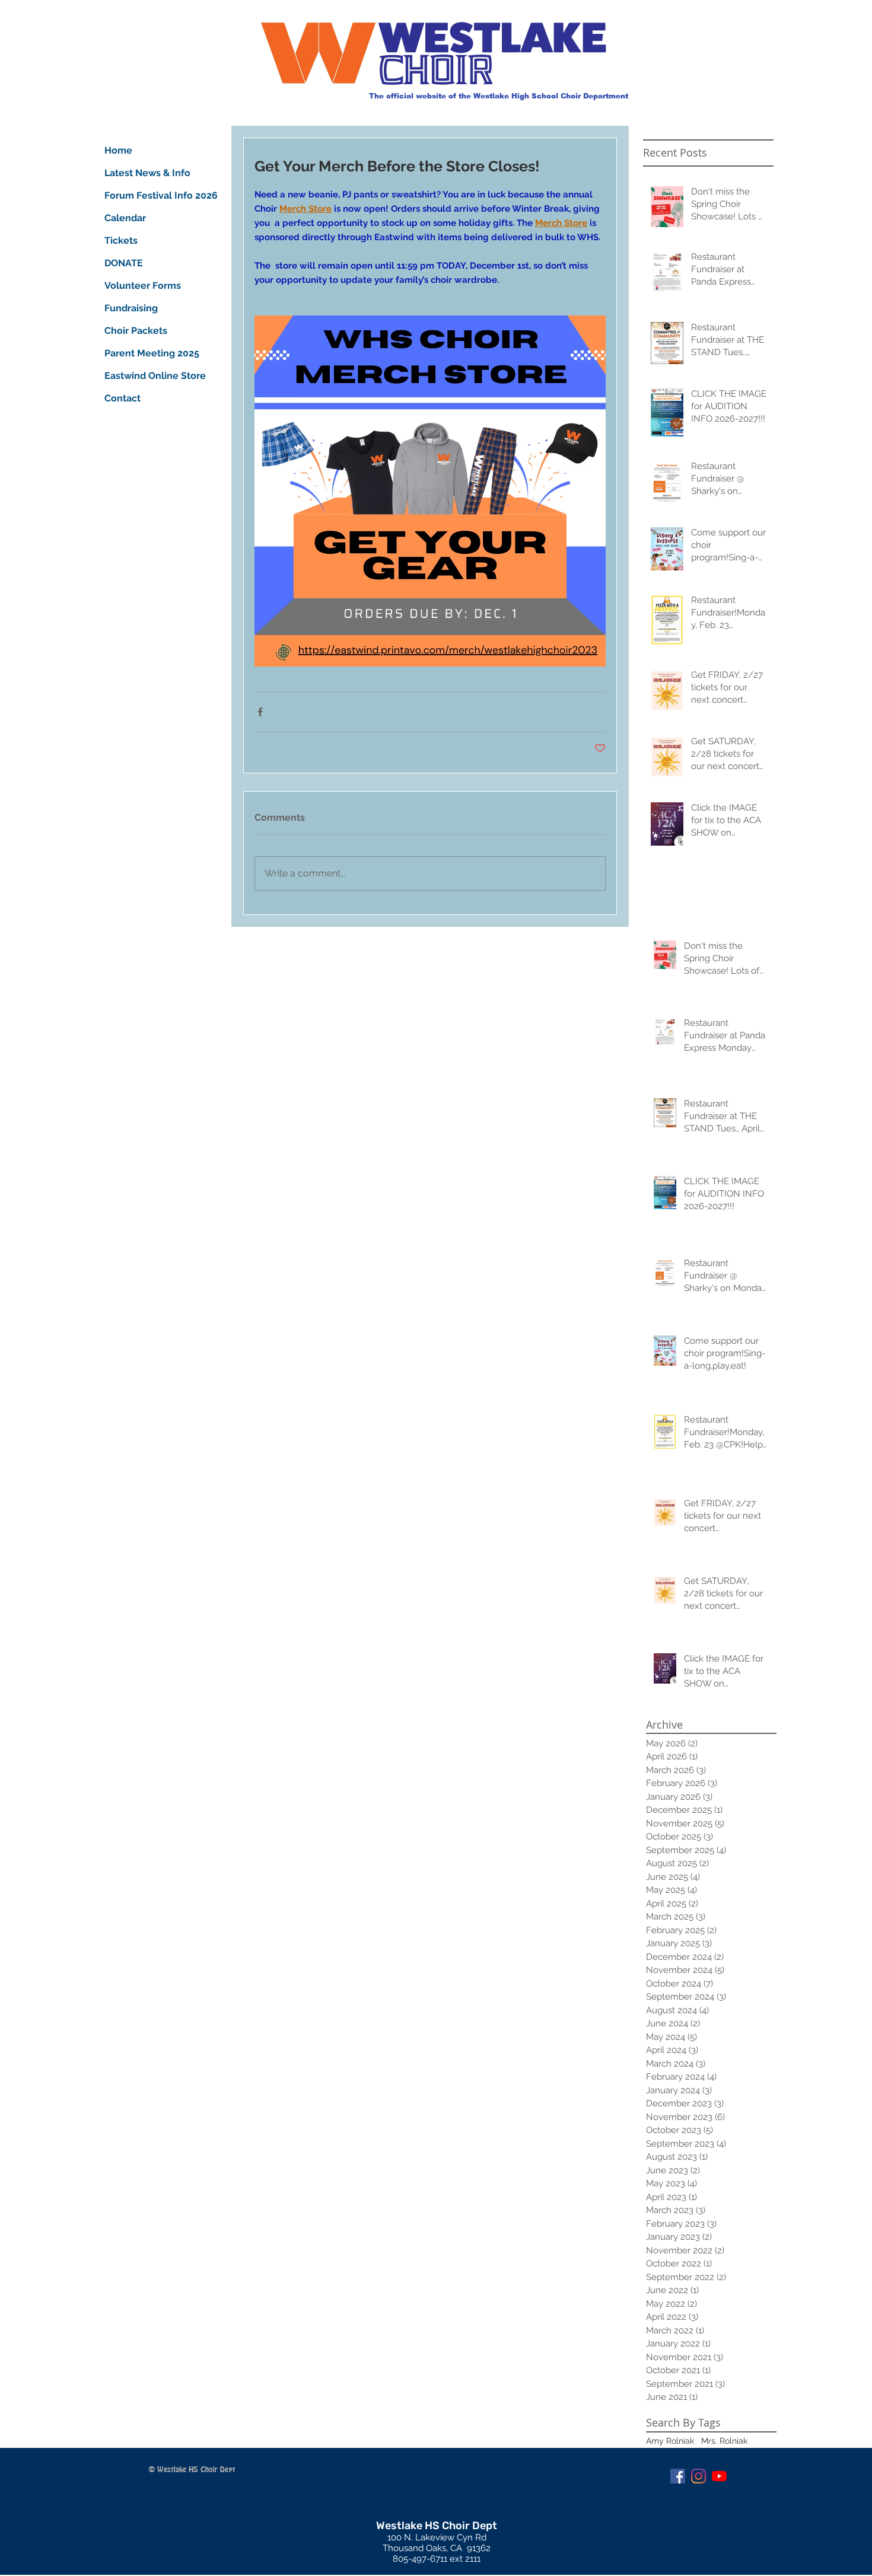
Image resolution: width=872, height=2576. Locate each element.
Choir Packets (136, 331)
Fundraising (131, 308)
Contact (122, 398)
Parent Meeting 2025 (148, 353)
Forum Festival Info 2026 (148, 195)
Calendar (125, 218)
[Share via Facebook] (260, 712)
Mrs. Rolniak (724, 2441)
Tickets (121, 240)
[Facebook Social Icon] (678, 2476)
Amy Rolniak (670, 2441)
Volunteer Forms (143, 286)
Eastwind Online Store (148, 376)
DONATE (124, 263)
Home (118, 150)
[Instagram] (698, 2476)
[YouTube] (719, 2476)
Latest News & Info (147, 173)
